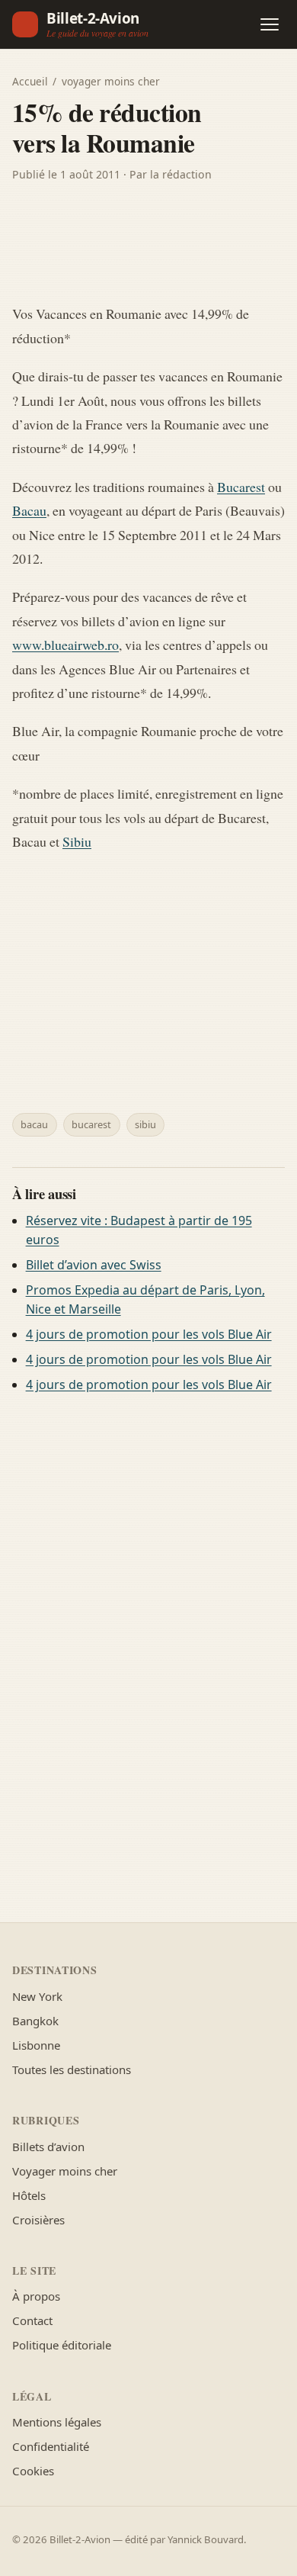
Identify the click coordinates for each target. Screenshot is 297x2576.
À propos (36, 2296)
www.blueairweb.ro (65, 645)
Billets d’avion (48, 2147)
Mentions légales (57, 2422)
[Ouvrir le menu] (270, 24)
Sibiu (77, 841)
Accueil (30, 81)
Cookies (33, 2471)
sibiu (145, 1124)
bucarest (91, 1124)
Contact (32, 2320)
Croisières (38, 2220)
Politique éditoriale (62, 2345)
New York (37, 1996)
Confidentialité (51, 2446)
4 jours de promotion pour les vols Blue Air (149, 1334)
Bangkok (35, 2021)
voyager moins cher (111, 81)
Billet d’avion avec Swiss (94, 1265)
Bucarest (241, 487)
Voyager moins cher (65, 2171)
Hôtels (29, 2195)
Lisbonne (36, 2045)
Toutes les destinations (72, 2069)
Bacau (29, 510)
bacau (34, 1124)
